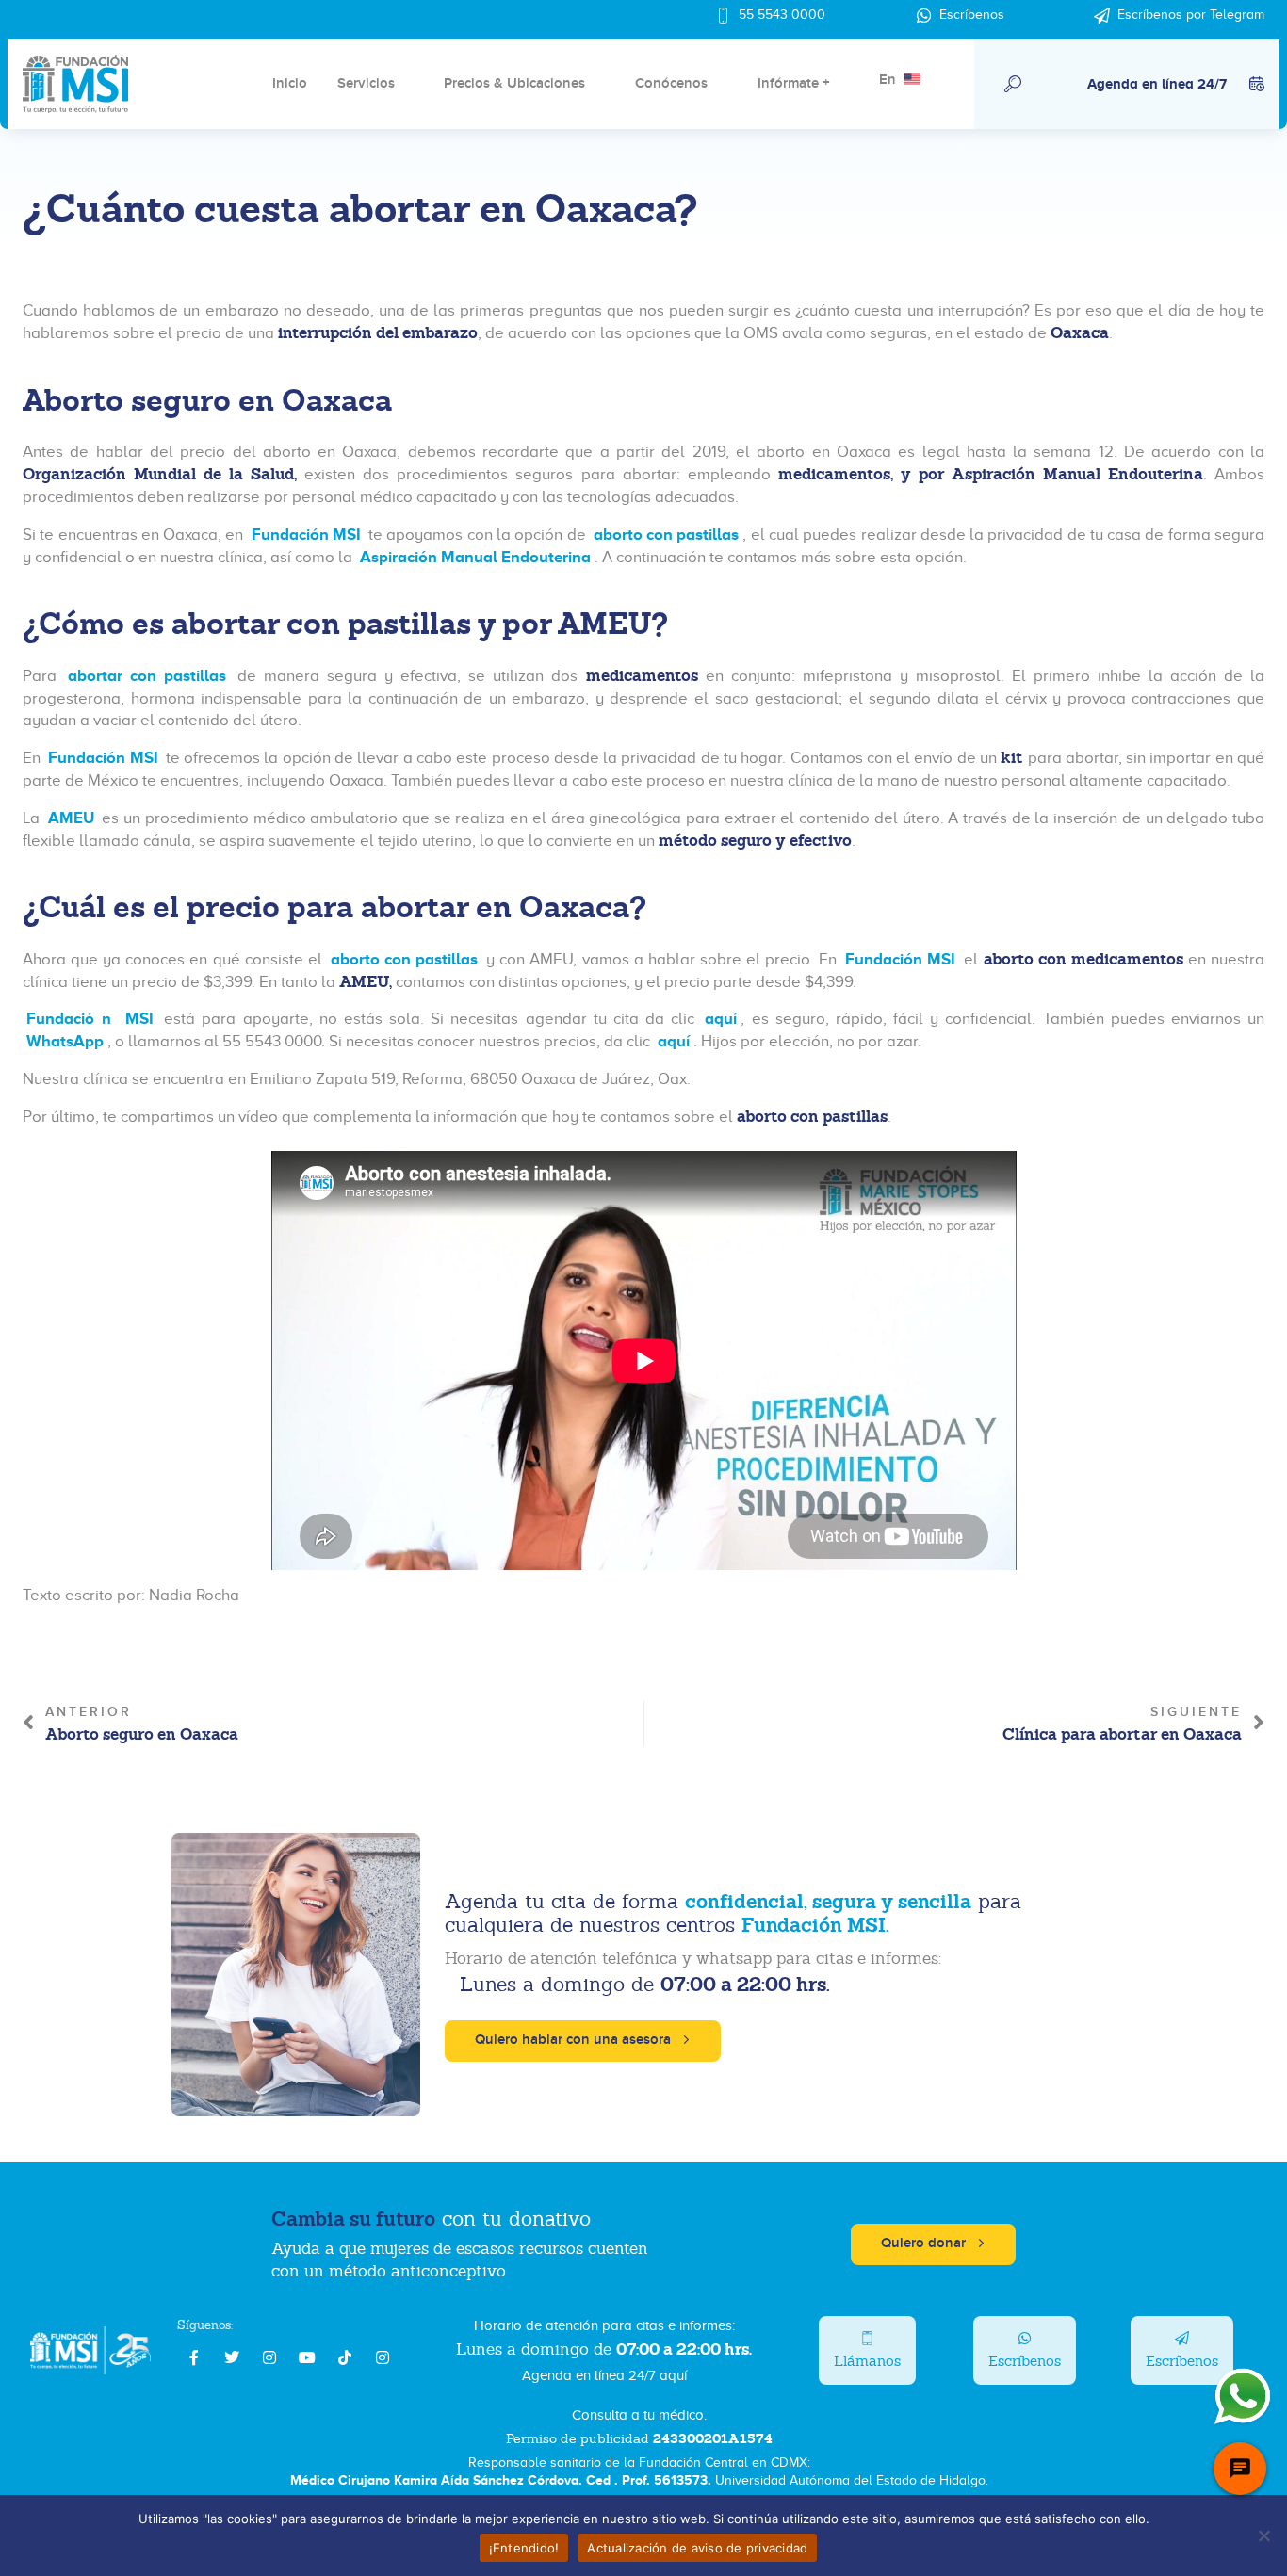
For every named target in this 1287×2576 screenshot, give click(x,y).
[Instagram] (269, 2357)
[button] (1012, 84)
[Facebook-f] (194, 2357)
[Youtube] (307, 2357)
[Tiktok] (345, 2357)
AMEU (71, 818)
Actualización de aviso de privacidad (697, 2548)
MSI (136, 1019)
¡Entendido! (524, 2548)
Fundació (60, 1019)
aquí (717, 1019)
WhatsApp (65, 1041)
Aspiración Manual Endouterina (475, 557)
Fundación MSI (309, 535)
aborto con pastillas (667, 535)
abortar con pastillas (147, 676)
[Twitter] (232, 2357)
